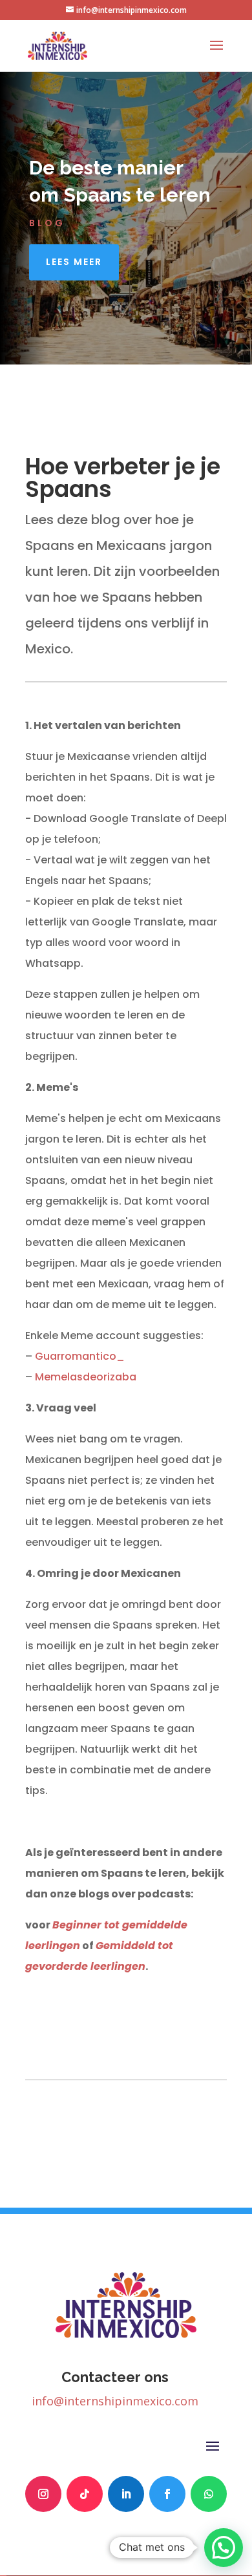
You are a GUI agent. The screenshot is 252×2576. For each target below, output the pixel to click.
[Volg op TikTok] (85, 2494)
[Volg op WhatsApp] (209, 2494)
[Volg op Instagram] (43, 2494)
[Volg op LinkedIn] (126, 2494)
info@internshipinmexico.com (115, 2401)
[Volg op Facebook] (167, 2494)
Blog (47, 223)
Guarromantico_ (80, 1356)
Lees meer (74, 262)
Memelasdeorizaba (86, 1377)
